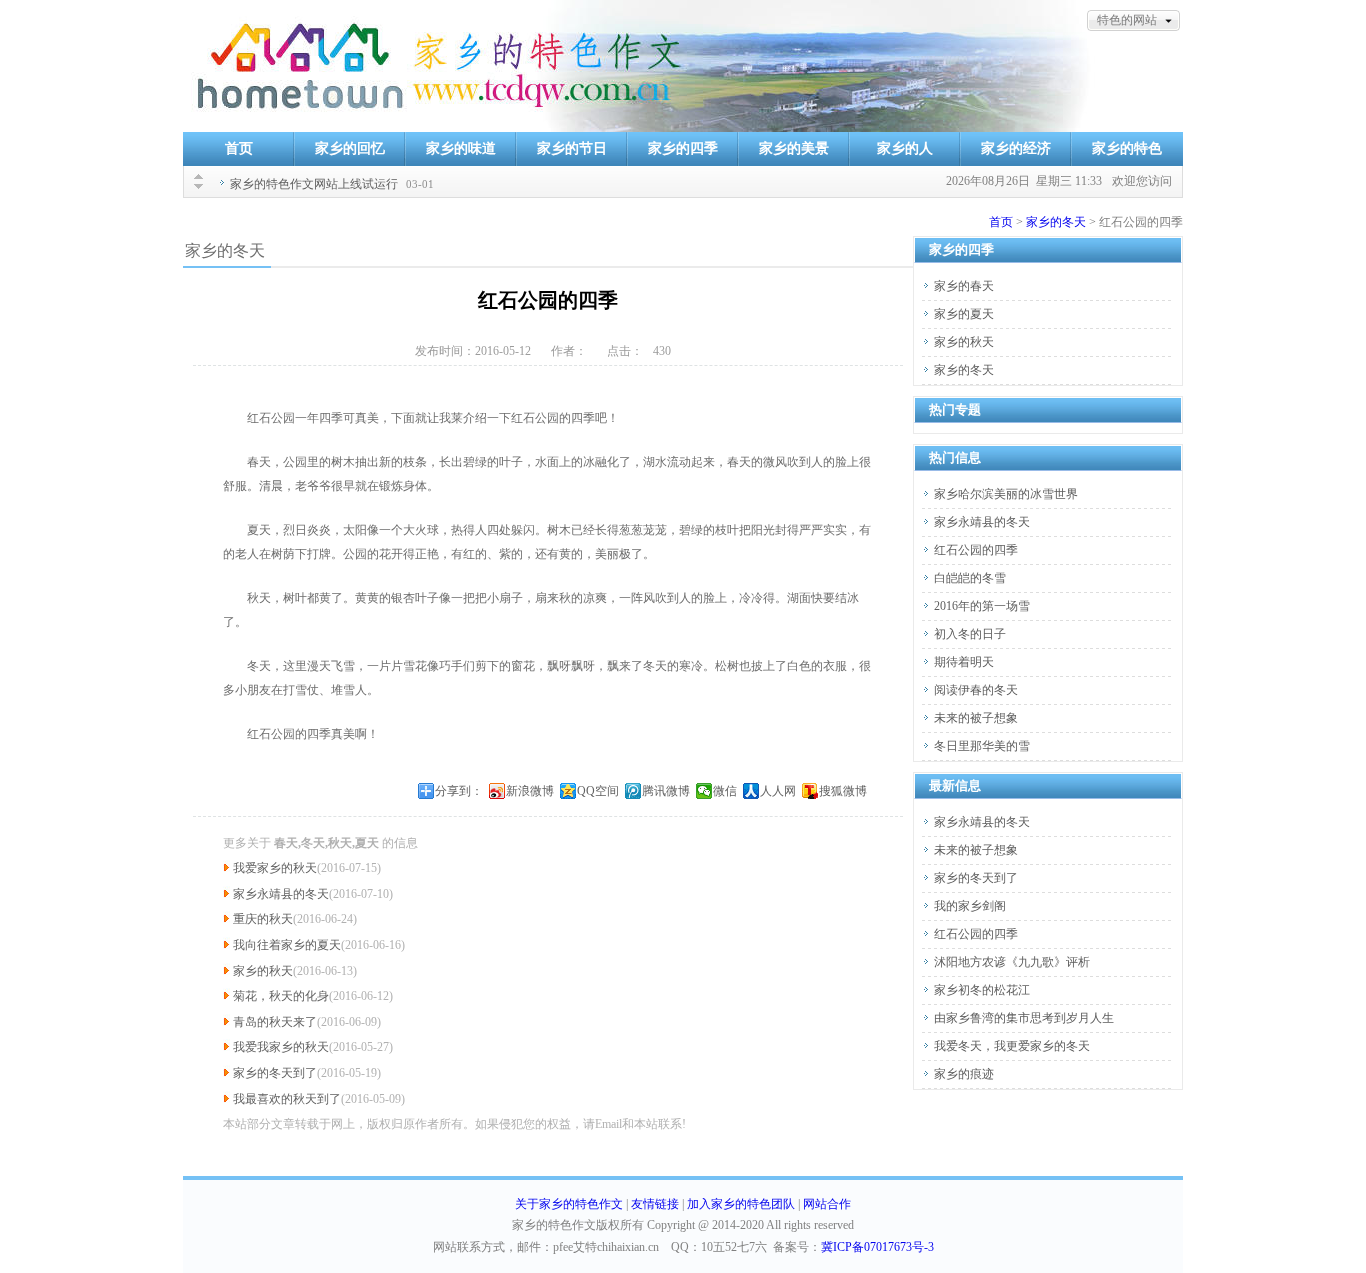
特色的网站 (1127, 20)
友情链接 (655, 1204)
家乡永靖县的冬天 (281, 894)
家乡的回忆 (350, 148)
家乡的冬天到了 (275, 1073)
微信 (725, 791)
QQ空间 (598, 791)
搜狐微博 (843, 791)
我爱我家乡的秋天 (281, 1047)
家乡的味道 (461, 148)
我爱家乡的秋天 (275, 868)
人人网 (778, 791)
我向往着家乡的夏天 (287, 945)
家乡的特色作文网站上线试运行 (314, 184)
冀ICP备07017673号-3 (877, 1247)
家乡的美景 (794, 148)
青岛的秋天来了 (275, 1022)
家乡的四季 (683, 148)
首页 (239, 148)
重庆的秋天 (263, 919)
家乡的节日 (572, 148)
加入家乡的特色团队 (741, 1204)
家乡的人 (905, 148)
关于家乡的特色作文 (569, 1204)
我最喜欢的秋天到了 (287, 1099)
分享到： (459, 791)
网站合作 (827, 1204)
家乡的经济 (1016, 148)
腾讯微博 (666, 791)
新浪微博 (530, 791)
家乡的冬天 (1056, 222)
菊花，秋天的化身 (281, 996)
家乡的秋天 (263, 971)
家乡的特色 (1127, 148)
